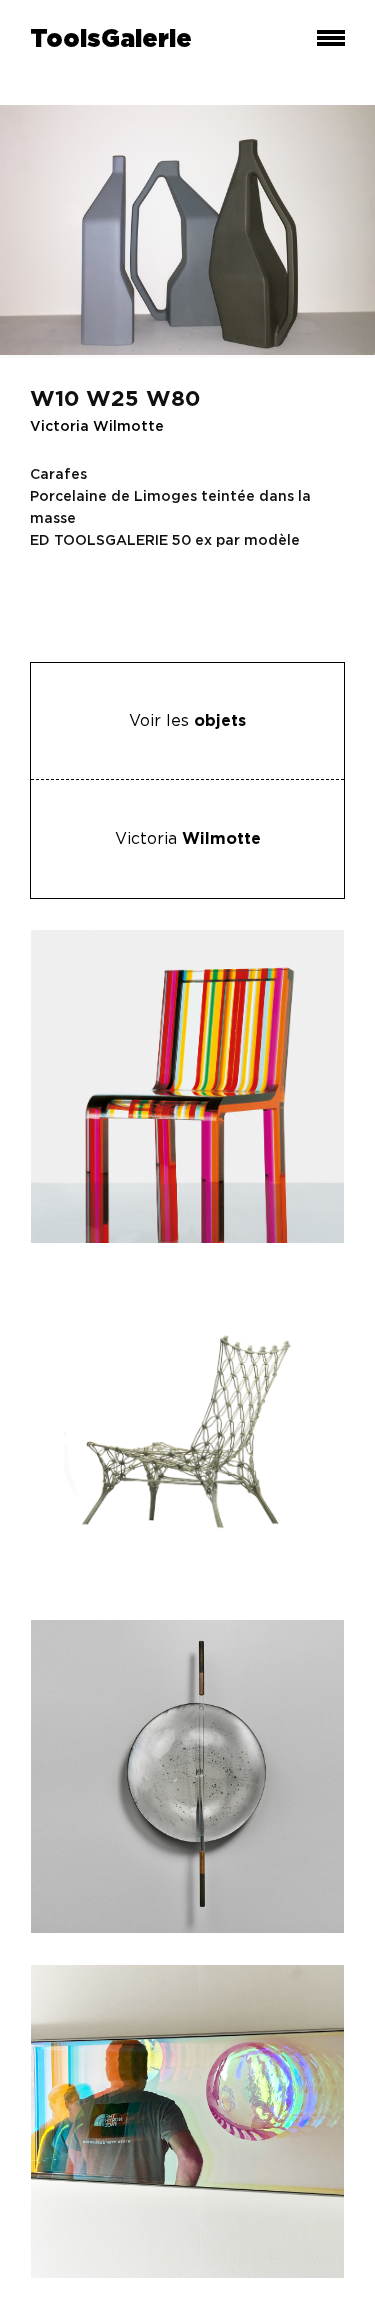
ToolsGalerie (111, 40)
